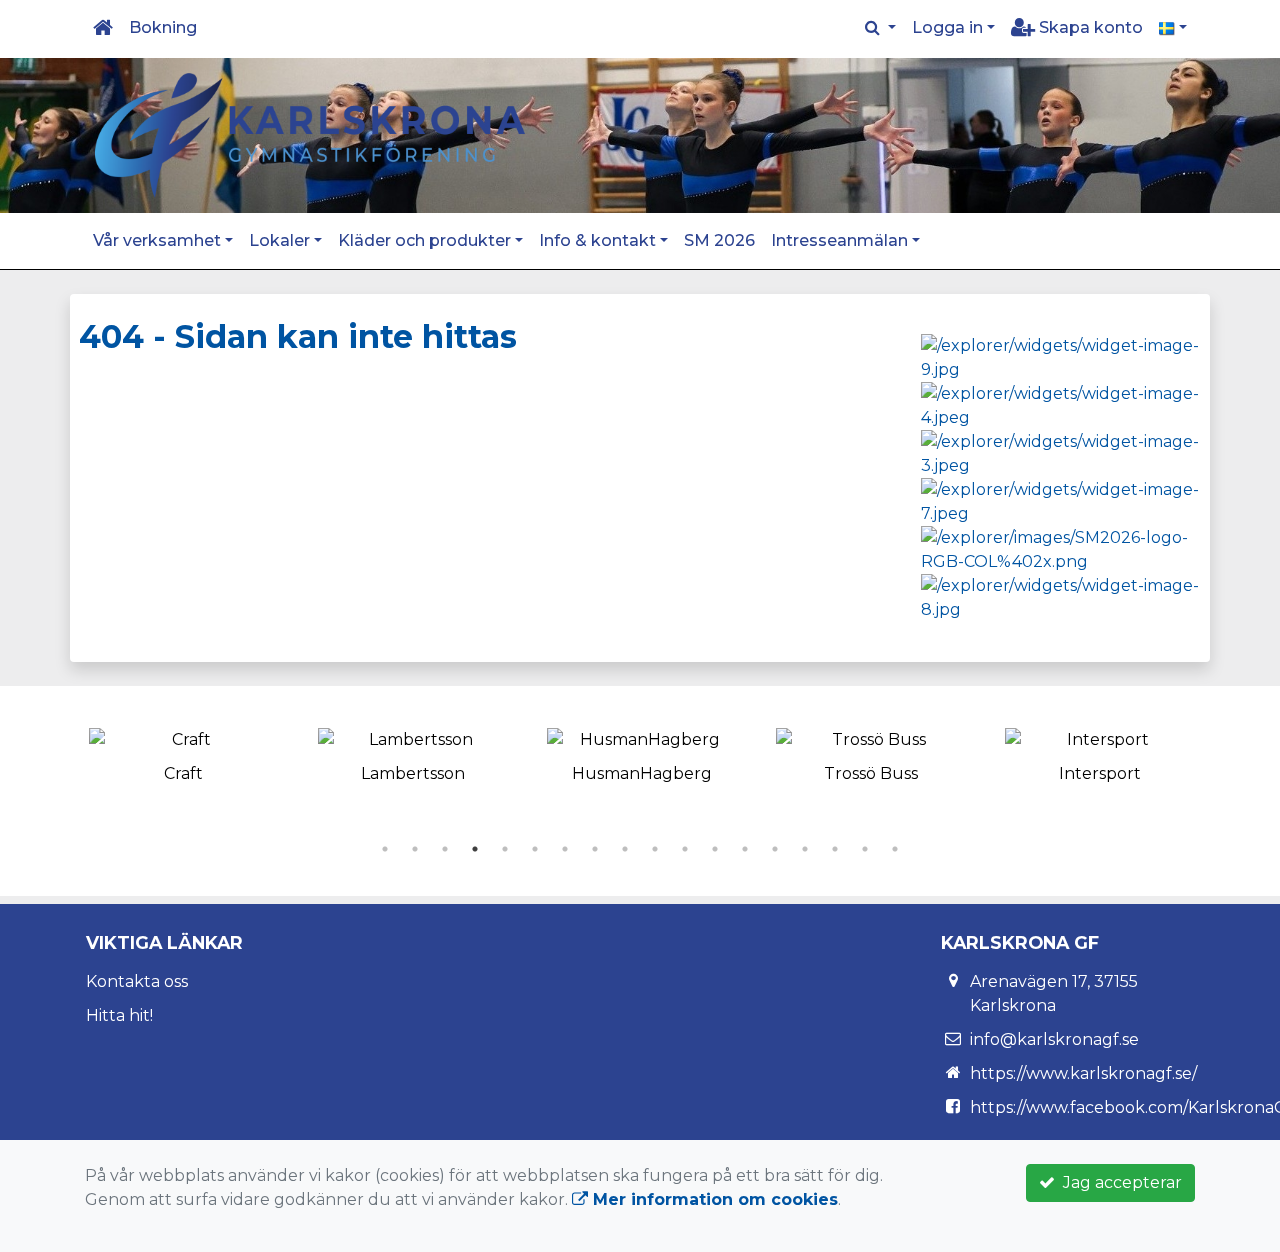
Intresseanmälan (839, 240)
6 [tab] (535, 849)
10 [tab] (655, 849)
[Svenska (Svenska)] (1173, 28)
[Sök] (880, 28)
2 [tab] (415, 849)
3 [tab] (445, 849)
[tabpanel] (183, 752)
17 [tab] (865, 849)
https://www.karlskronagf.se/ (1083, 1073)
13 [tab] (745, 849)
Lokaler (279, 240)
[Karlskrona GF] (310, 134)
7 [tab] (565, 849)
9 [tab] (625, 849)
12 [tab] (715, 849)
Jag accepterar (1118, 1182)
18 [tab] (895, 849)
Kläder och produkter (424, 240)
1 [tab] (385, 849)
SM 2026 (719, 240)
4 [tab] (475, 849)
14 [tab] (775, 849)
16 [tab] (835, 849)
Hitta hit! (119, 1015)
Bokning (163, 27)
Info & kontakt (597, 240)
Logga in (947, 27)
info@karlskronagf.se (1054, 1039)
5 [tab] (505, 849)
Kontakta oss (137, 981)
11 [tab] (685, 849)
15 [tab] (805, 849)
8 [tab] (595, 849)
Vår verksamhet (157, 240)
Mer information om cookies (713, 1199)
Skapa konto (1089, 27)
